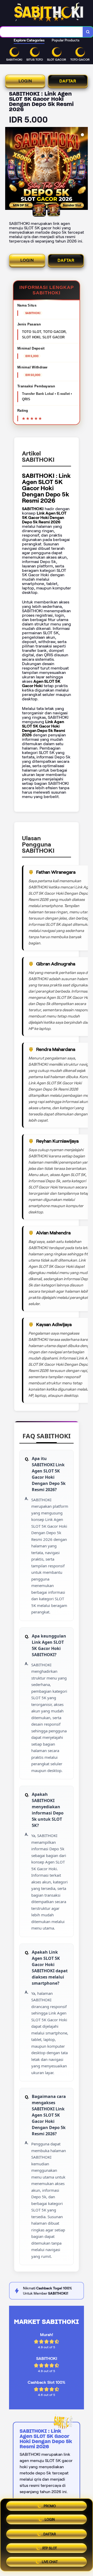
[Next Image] (84, 169)
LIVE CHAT (50, 2560)
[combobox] (41, 32)
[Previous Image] (9, 169)
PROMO (50, 2508)
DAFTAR (68, 81)
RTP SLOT (50, 2547)
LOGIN (25, 81)
